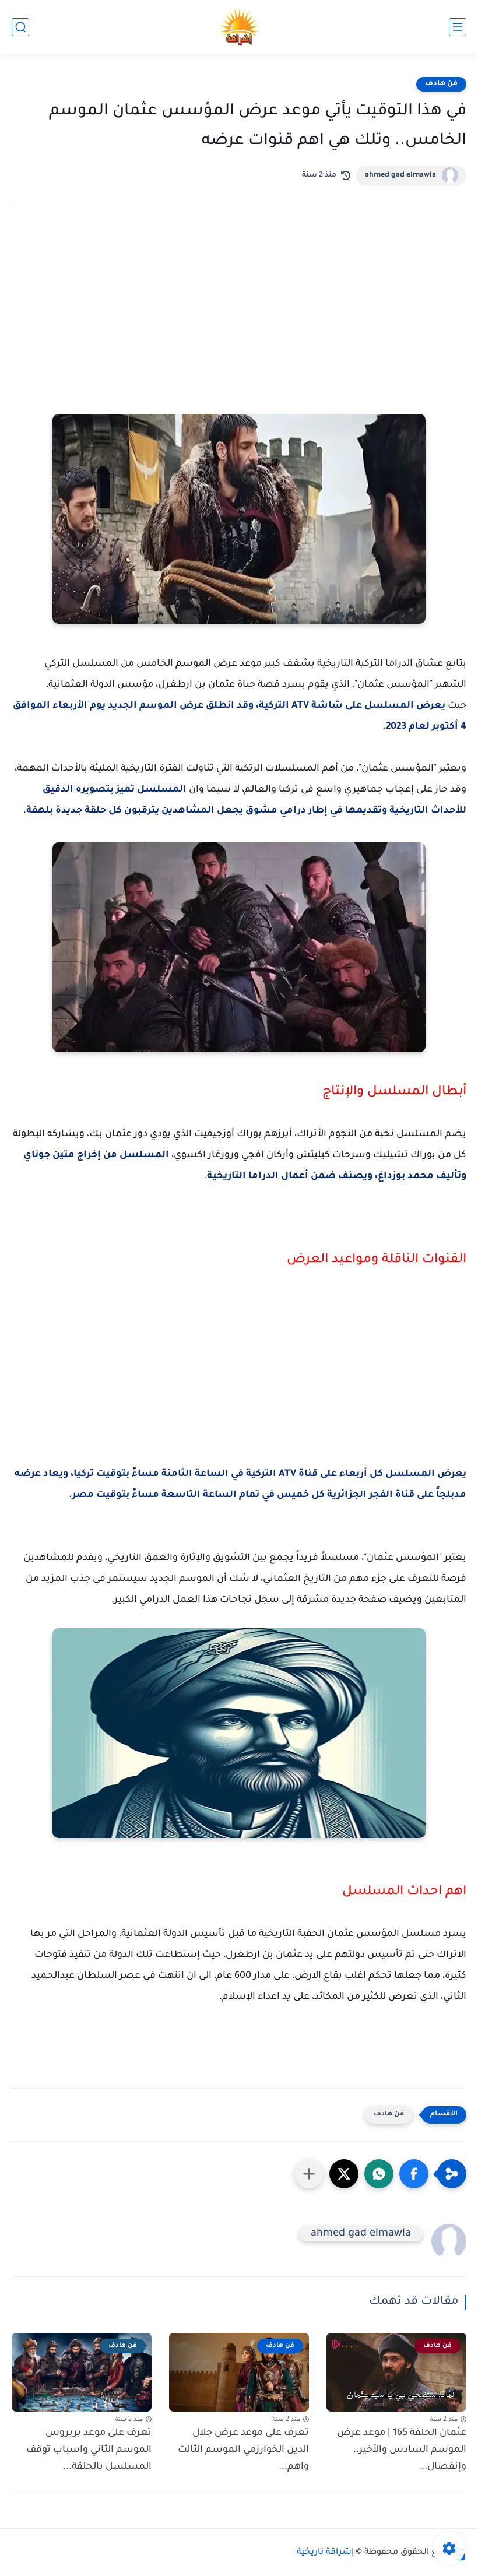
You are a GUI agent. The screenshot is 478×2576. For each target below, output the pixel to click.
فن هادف (441, 84)
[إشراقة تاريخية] (239, 27)
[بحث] (20, 27)
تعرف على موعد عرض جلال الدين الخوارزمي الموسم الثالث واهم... (243, 2450)
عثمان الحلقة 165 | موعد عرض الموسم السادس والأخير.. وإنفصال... (402, 2450)
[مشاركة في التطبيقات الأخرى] (309, 2174)
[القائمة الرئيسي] (458, 27)
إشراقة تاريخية (325, 2553)
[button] (414, 2174)
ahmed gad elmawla (400, 175)
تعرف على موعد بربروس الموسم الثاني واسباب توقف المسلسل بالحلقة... (89, 2450)
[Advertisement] (239, 314)
